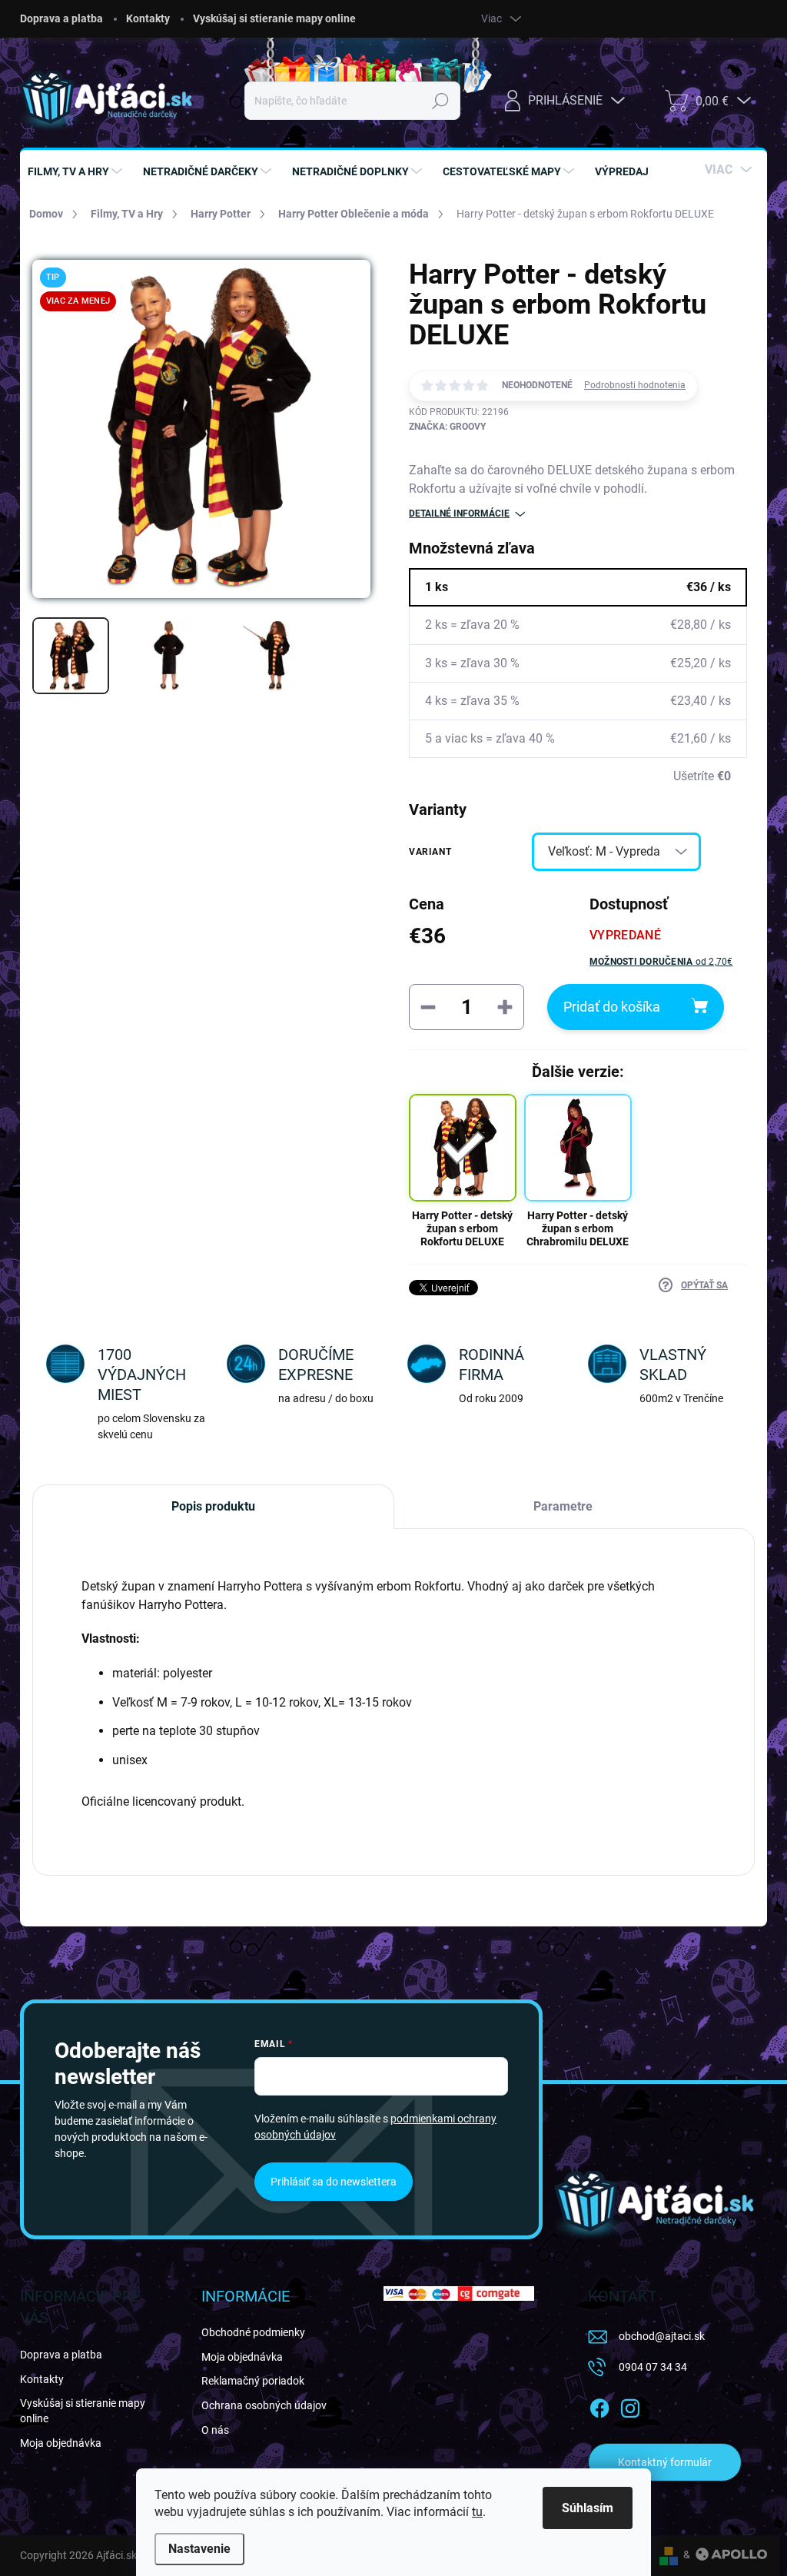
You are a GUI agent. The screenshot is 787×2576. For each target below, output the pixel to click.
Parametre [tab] (563, 1506)
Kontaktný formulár (665, 2462)
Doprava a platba (61, 18)
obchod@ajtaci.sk (662, 2336)
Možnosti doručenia (661, 962)
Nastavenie (199, 2549)
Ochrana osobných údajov (264, 2405)
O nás (215, 2430)
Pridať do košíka (612, 1007)
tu (477, 2512)
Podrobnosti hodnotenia (635, 385)
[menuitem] (77, 171)
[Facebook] (599, 2405)
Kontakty (148, 18)
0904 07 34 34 (653, 2367)
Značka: (447, 427)
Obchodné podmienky (253, 2332)
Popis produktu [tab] (213, 1506)
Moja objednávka (61, 2443)
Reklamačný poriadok (253, 2381)
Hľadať (441, 101)
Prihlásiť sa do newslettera (334, 2182)
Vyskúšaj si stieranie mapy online (274, 18)
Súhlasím (588, 2508)
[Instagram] (630, 2405)
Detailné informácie (459, 514)
